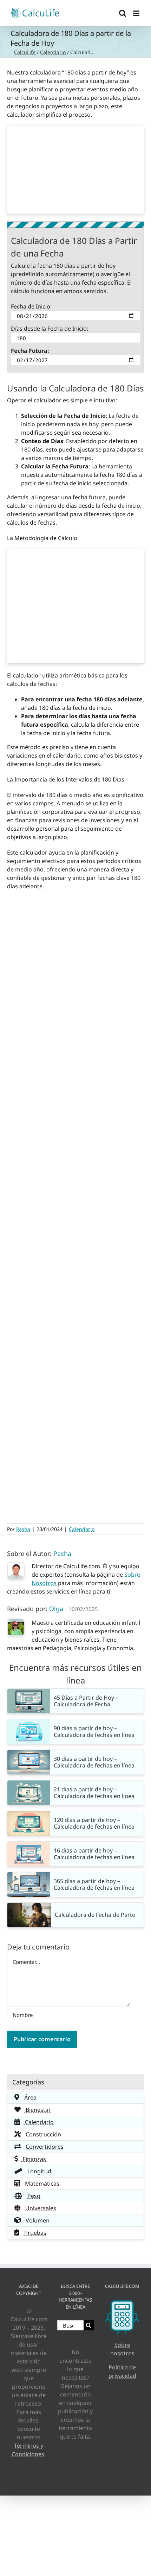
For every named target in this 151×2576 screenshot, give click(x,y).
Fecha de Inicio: (31, 306)
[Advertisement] (75, 170)
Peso (33, 2196)
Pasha (23, 1529)
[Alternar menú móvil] (137, 13)
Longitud (39, 2171)
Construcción (43, 2134)
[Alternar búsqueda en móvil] (123, 13)
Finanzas (34, 2159)
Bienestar (38, 2110)
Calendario (53, 52)
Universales (40, 2208)
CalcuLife (25, 52)
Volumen (37, 2220)
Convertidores (44, 2147)
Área (30, 2097)
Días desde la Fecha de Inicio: (50, 329)
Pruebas (35, 2233)
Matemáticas (41, 2184)
